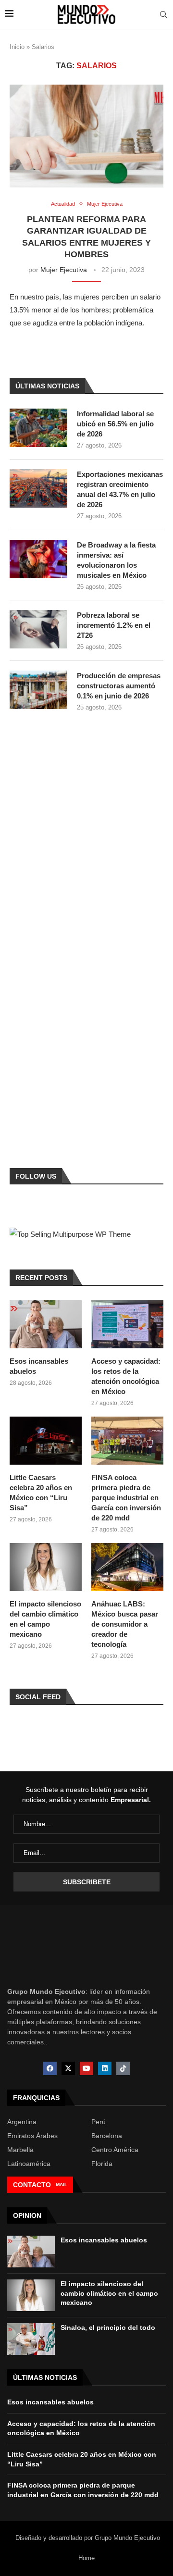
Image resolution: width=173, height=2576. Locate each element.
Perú (99, 2122)
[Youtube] (86, 2068)
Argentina (22, 2122)
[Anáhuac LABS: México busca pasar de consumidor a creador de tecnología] (127, 1567)
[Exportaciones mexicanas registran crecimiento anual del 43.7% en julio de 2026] (38, 488)
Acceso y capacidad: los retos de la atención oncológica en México (126, 1376)
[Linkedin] (105, 2068)
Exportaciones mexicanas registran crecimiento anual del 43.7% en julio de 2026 (120, 489)
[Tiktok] (123, 2068)
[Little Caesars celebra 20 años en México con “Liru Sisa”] (46, 1441)
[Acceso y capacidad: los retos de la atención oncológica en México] (127, 1324)
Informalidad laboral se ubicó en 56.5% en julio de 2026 (115, 424)
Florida (102, 2164)
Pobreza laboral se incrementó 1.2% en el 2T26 (114, 625)
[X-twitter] (68, 2068)
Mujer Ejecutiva (64, 270)
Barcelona (107, 2136)
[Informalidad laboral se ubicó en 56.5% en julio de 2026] (38, 428)
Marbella (20, 2150)
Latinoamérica (29, 2164)
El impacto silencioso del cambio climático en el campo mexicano (45, 1619)
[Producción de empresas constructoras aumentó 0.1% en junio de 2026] (38, 690)
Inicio (17, 47)
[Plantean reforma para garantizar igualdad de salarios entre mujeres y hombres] (86, 136)
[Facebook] (50, 2068)
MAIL (62, 2184)
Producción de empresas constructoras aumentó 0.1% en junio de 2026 (119, 686)
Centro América (115, 2150)
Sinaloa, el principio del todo (108, 2327)
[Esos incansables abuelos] (46, 1324)
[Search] (163, 15)
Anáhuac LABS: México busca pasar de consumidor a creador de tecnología (125, 1624)
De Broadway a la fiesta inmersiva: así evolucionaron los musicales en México (116, 560)
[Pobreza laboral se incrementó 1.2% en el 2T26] (38, 629)
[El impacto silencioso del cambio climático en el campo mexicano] (46, 1567)
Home (86, 2558)
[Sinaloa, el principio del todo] (31, 2339)
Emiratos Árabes (32, 2136)
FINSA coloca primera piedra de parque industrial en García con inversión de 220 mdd (126, 1498)
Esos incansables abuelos (39, 1366)
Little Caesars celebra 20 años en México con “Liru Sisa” (41, 1493)
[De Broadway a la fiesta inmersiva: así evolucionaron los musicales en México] (38, 559)
